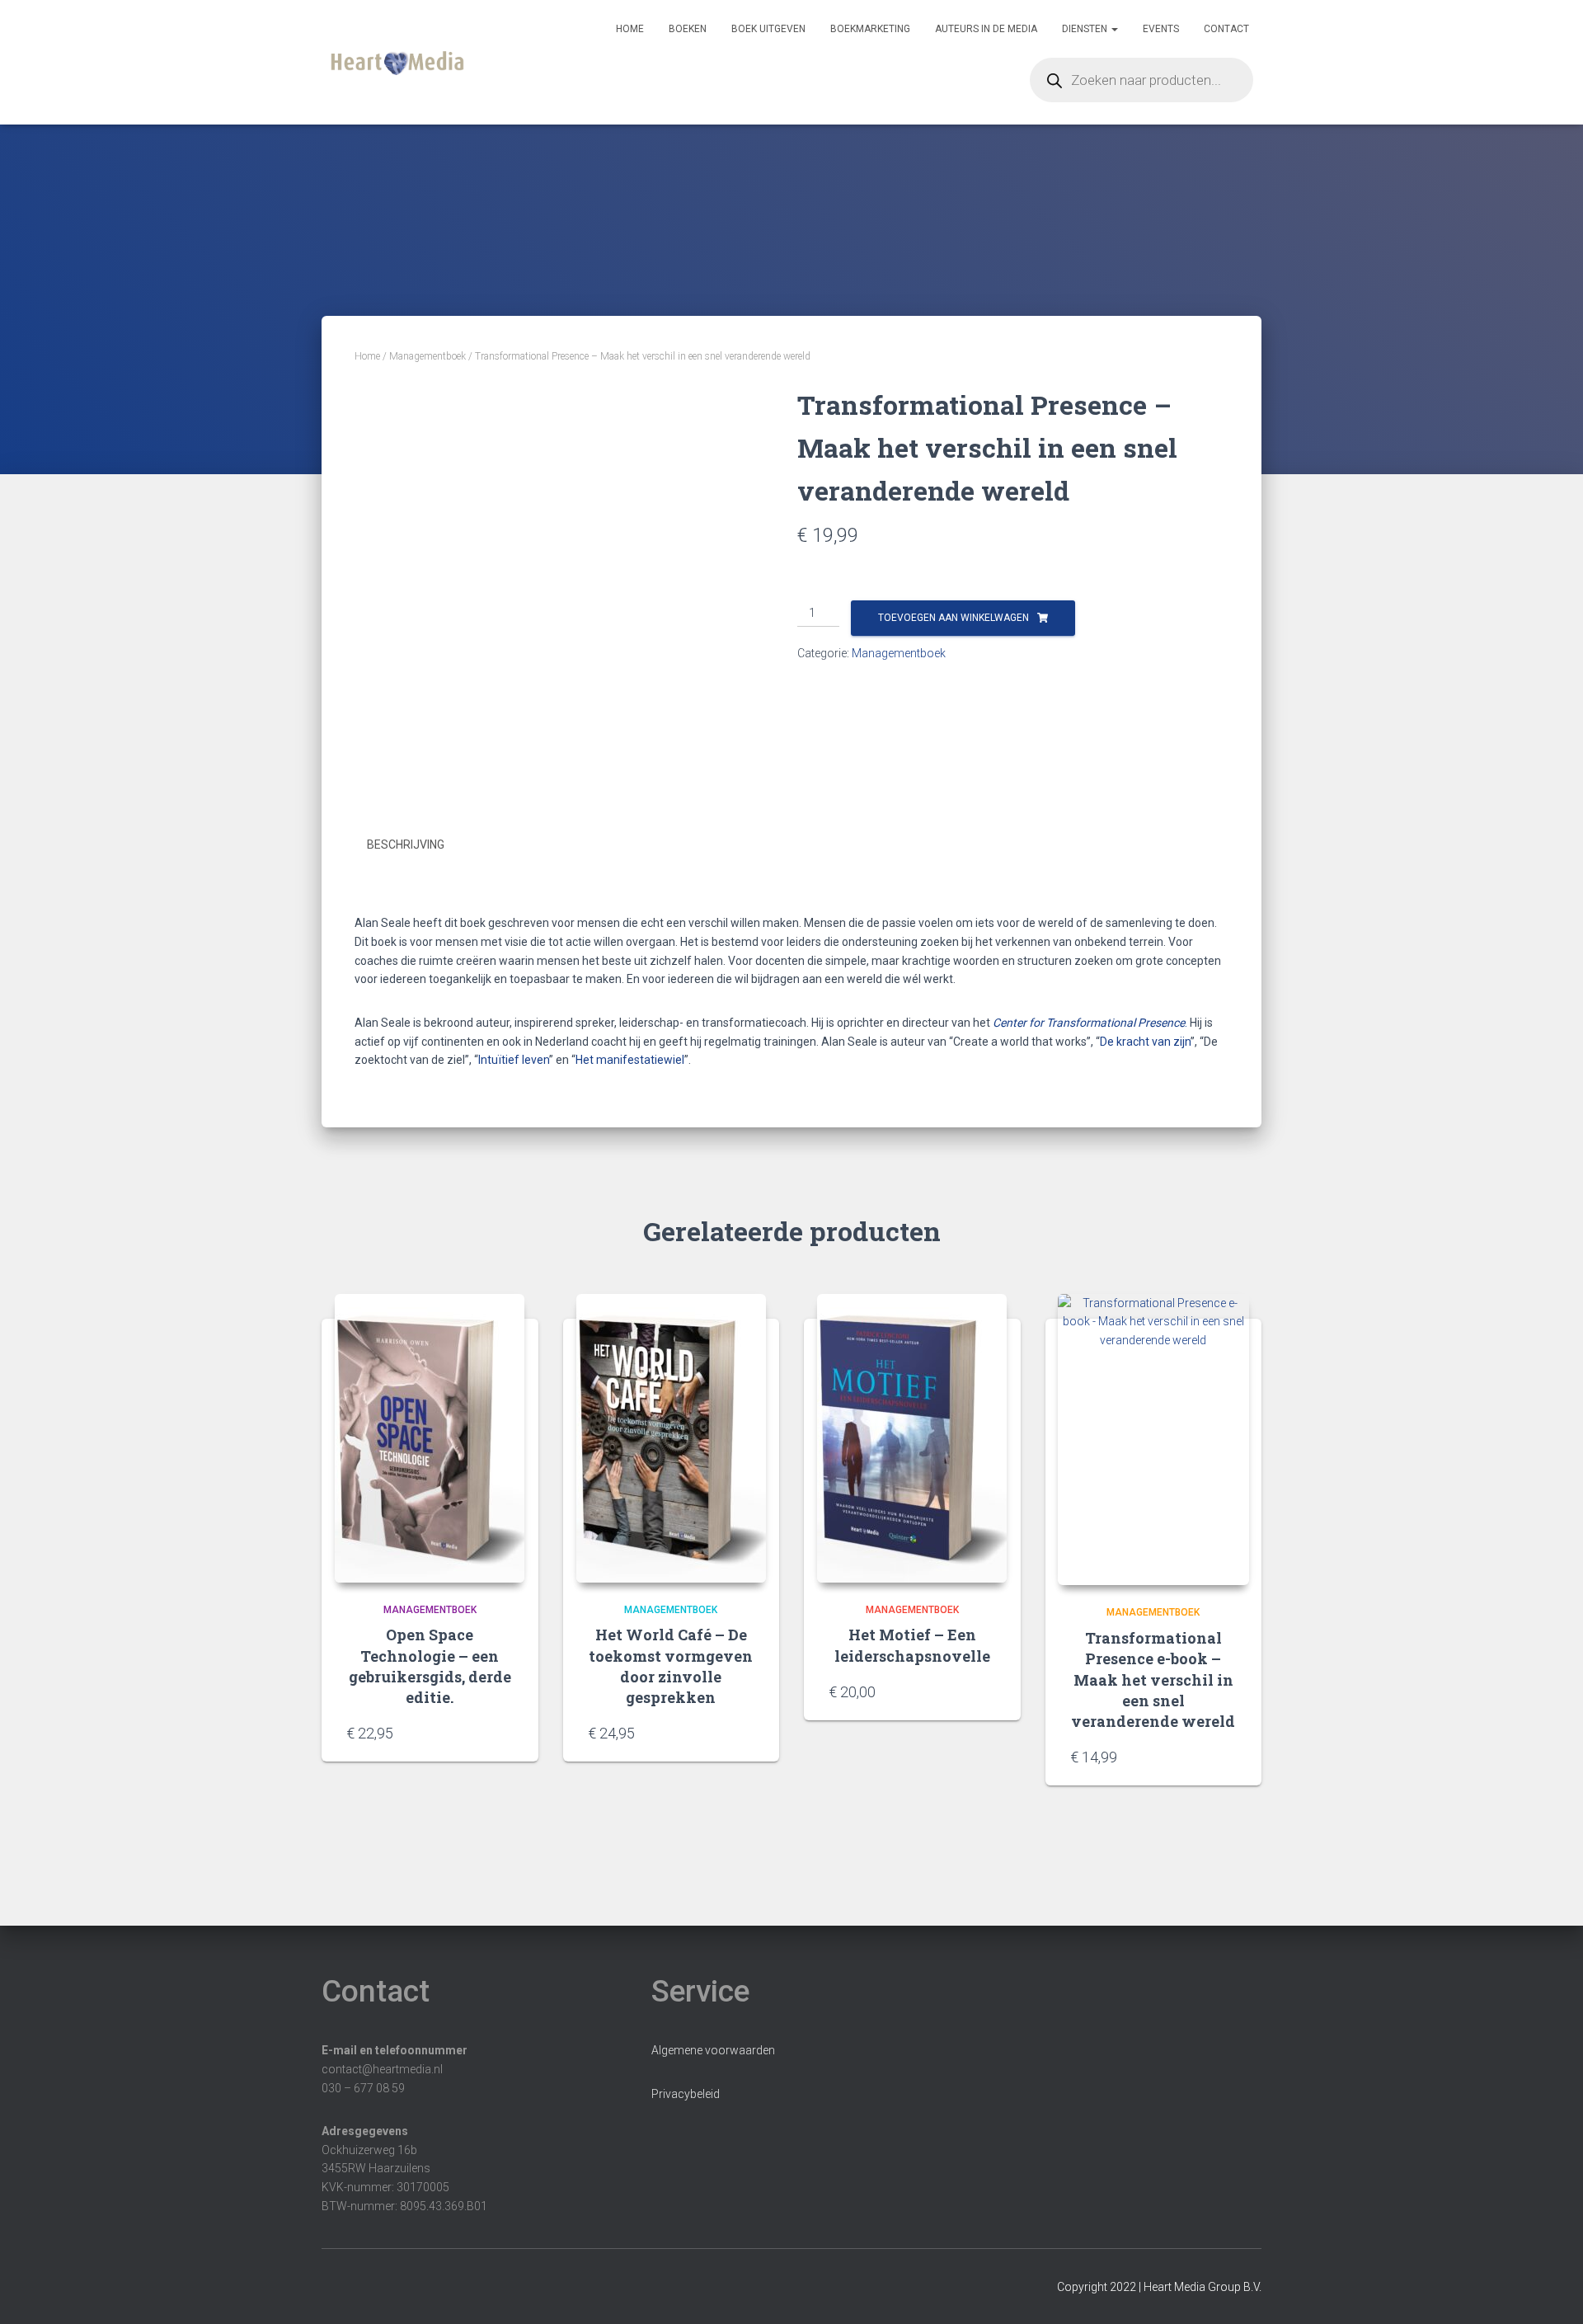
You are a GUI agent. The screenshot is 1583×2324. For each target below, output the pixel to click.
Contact (1226, 29)
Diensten (1086, 29)
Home (630, 29)
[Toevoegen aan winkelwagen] (505, 1733)
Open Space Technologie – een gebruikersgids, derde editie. (430, 1666)
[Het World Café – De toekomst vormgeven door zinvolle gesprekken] (671, 1438)
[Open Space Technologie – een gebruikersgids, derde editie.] (430, 1438)
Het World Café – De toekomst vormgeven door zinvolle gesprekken (671, 1666)
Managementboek (427, 356)
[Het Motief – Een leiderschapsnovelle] (912, 1438)
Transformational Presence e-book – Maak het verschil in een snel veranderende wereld (1153, 1679)
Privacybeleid (686, 2094)
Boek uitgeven (768, 29)
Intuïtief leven (514, 1060)
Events (1161, 29)
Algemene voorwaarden (713, 2050)
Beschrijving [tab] (406, 844)
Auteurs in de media (986, 29)
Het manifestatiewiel (630, 1060)
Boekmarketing (870, 29)
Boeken (688, 29)
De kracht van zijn (1145, 1042)
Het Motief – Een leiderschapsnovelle (912, 1645)
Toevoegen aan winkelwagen (954, 618)
